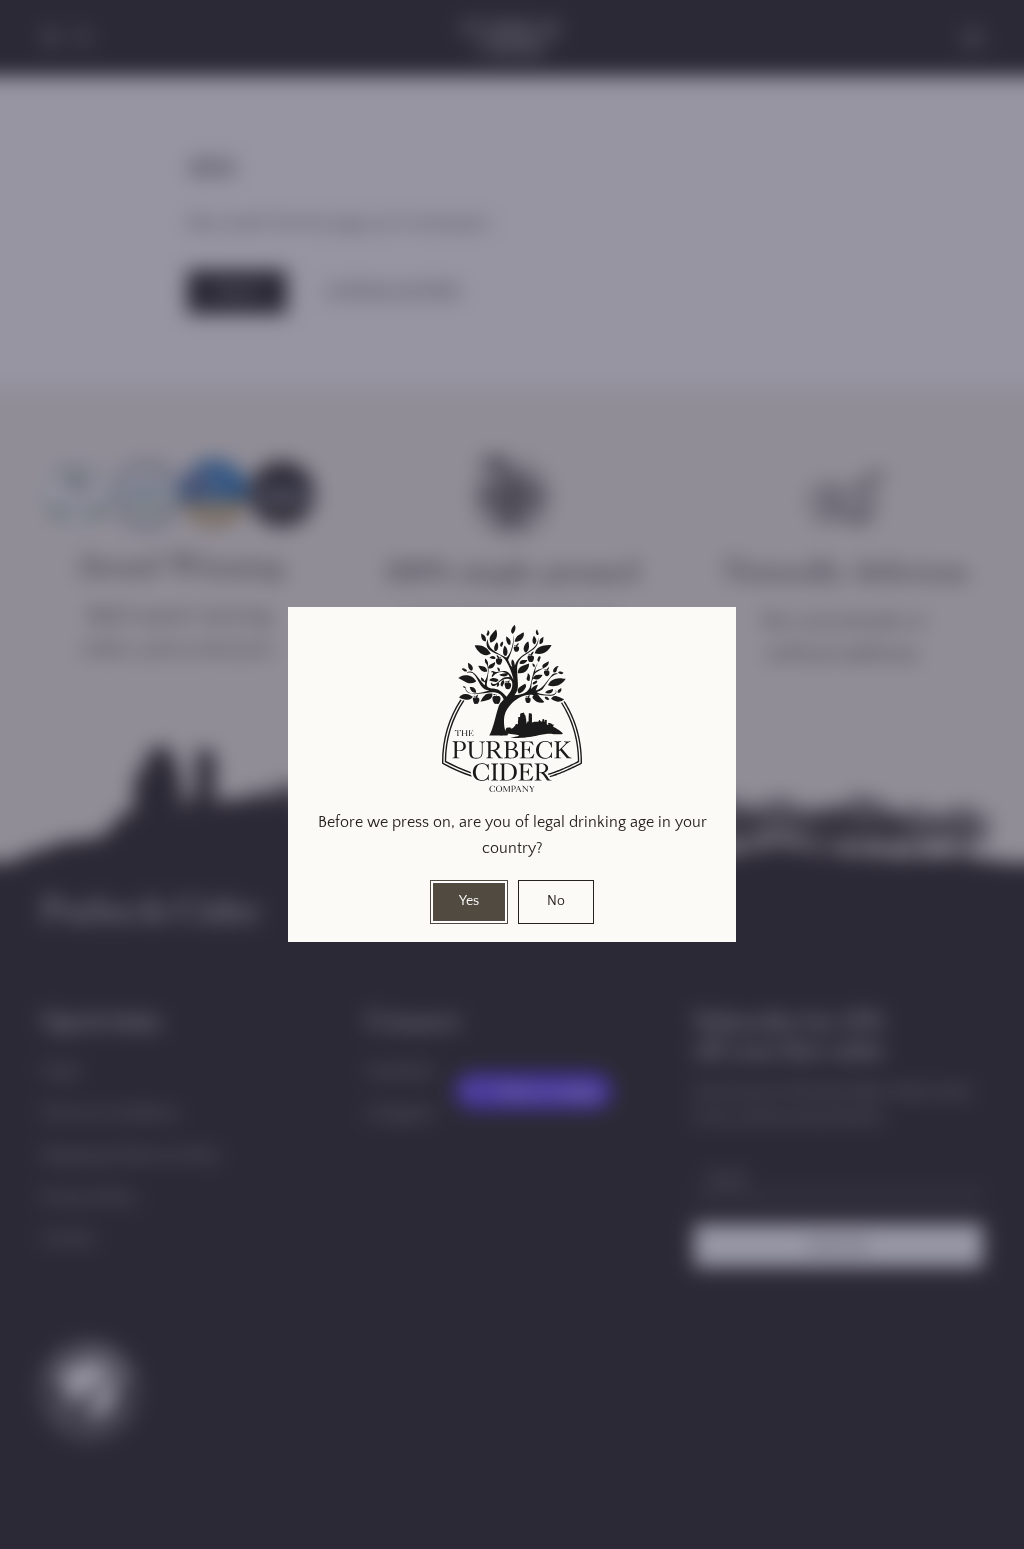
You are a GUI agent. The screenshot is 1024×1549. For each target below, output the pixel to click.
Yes (469, 901)
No (556, 901)
